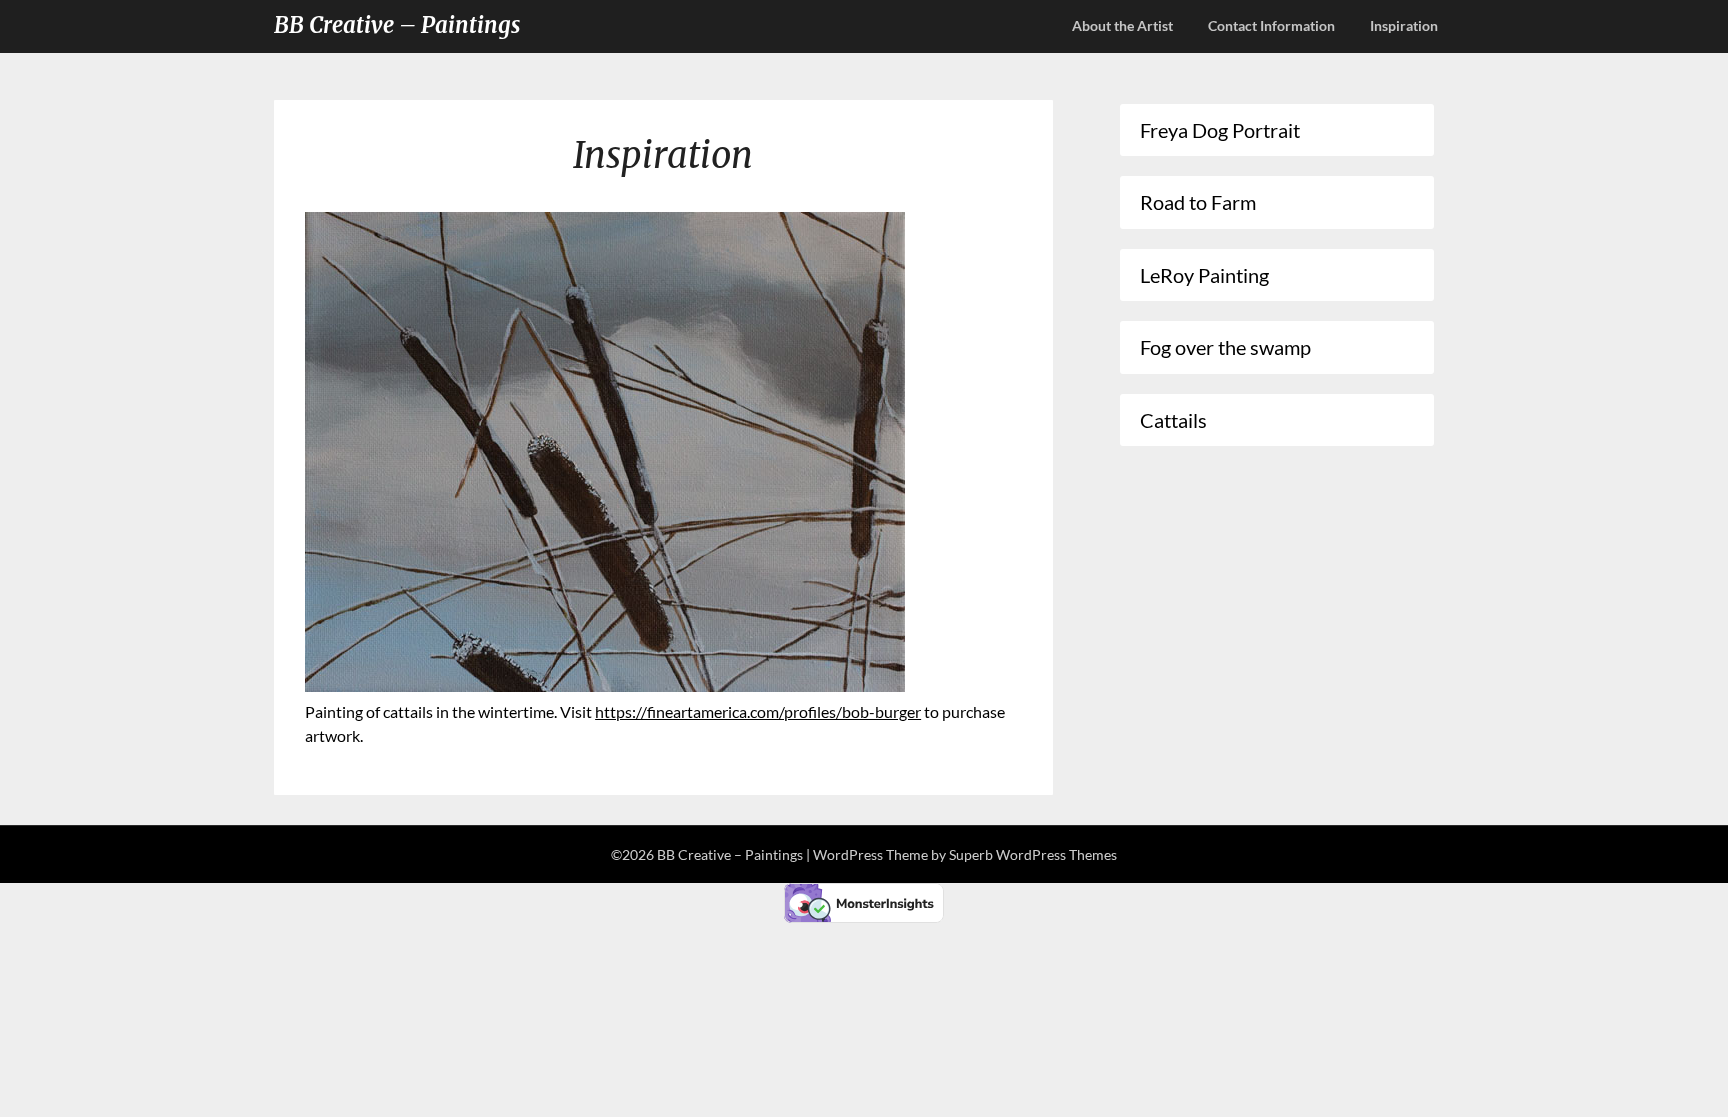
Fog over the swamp (1225, 347)
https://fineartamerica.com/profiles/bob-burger (758, 711)
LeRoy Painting (1204, 275)
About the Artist (1122, 25)
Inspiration (1404, 25)
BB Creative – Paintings (397, 25)
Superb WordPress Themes (1033, 854)
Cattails (1173, 420)
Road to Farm (1198, 202)
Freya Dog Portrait (1220, 130)
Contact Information (1271, 25)
